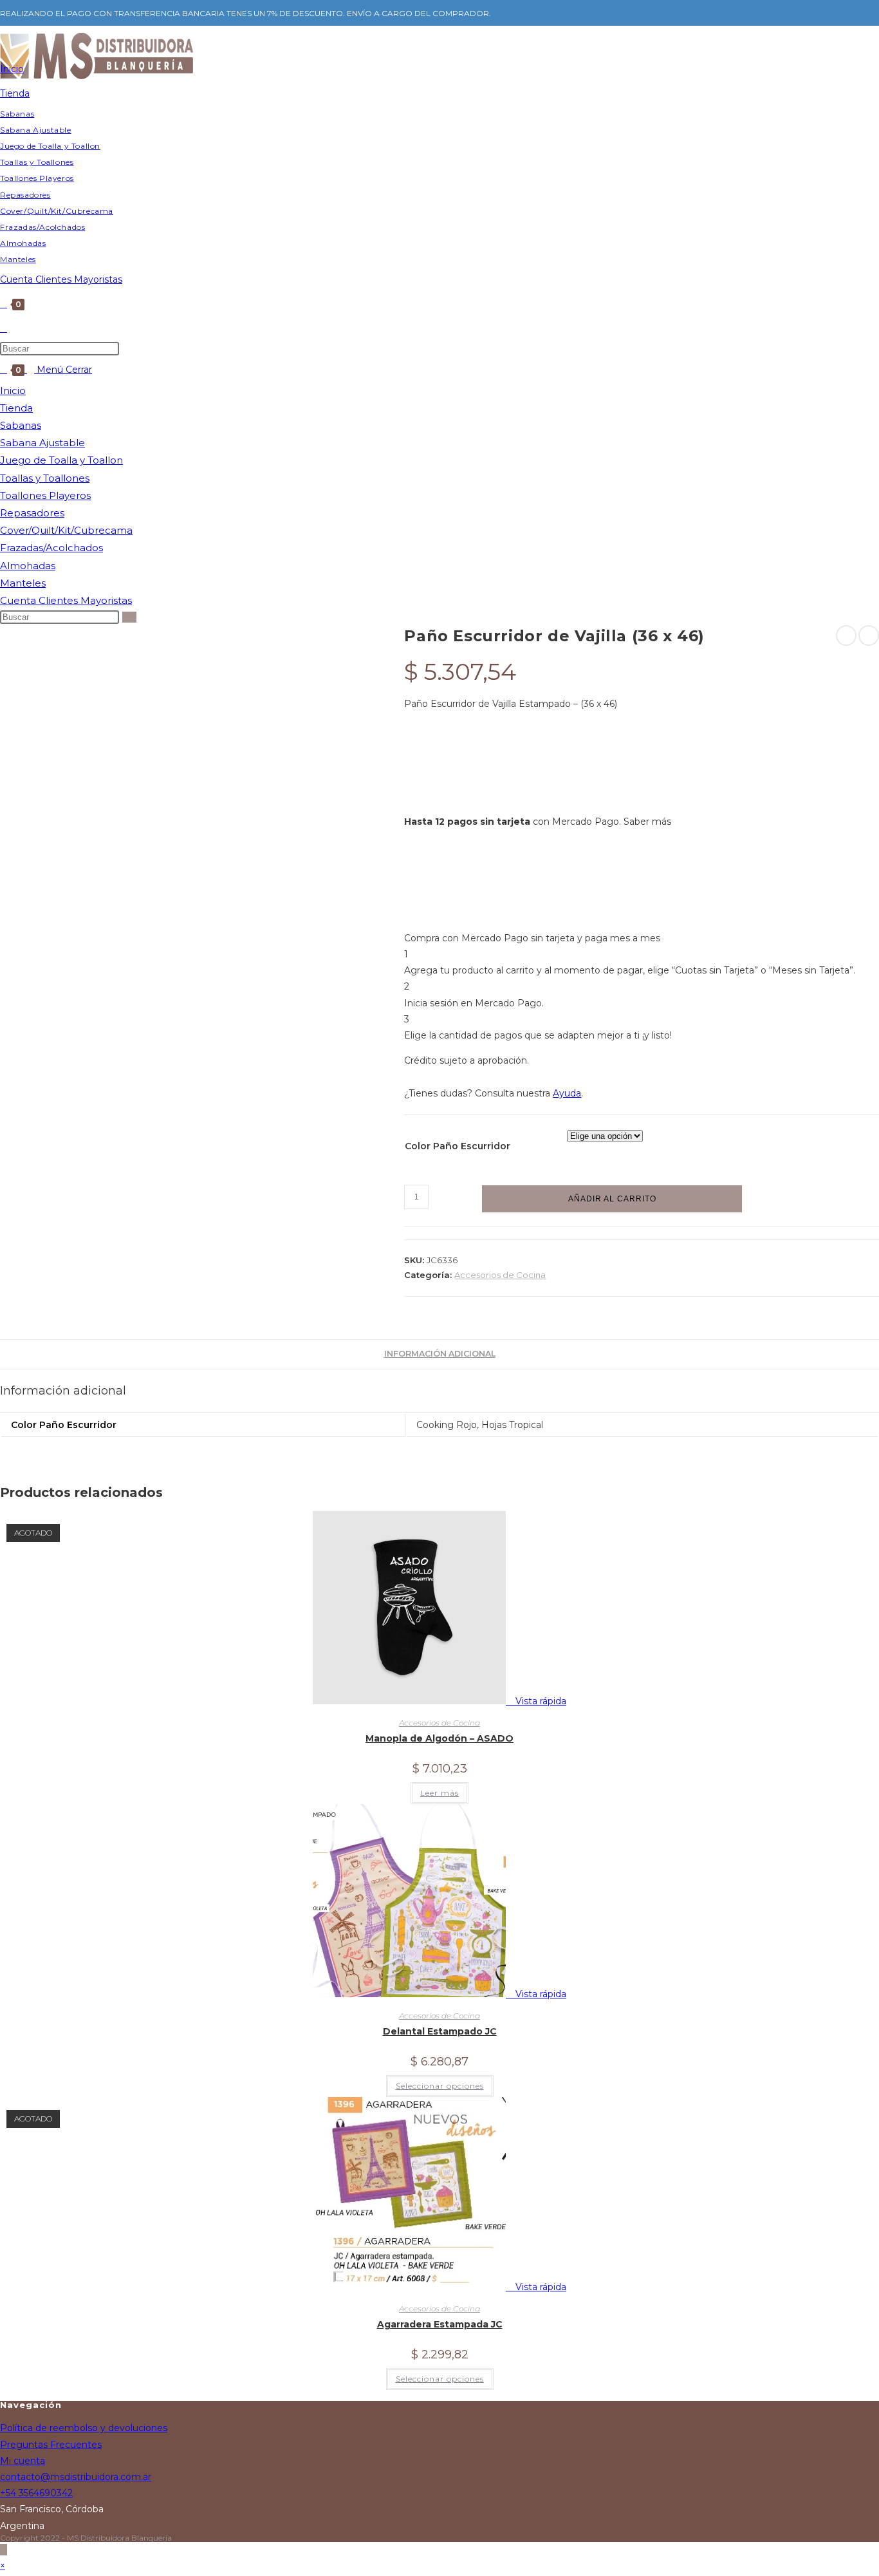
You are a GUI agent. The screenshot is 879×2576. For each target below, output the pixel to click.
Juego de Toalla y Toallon (61, 460)
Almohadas (28, 566)
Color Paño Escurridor (458, 1146)
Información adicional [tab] (440, 1354)
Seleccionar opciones (440, 2086)
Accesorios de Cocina (500, 1275)
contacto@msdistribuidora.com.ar (76, 2477)
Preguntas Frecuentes (51, 2445)
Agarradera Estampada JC (440, 2324)
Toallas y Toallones (45, 478)
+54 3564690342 (36, 2493)
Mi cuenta (23, 2461)
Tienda (16, 408)
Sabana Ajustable (42, 443)
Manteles (23, 583)
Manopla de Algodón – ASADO (439, 1738)
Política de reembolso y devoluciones (84, 2428)
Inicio (13, 390)
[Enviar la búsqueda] (129, 617)
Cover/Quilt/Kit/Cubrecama (66, 530)
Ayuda (567, 1093)
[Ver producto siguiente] (869, 635)
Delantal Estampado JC (440, 2031)
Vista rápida (540, 1701)
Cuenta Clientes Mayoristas (66, 600)
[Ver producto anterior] (846, 635)
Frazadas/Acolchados (51, 548)
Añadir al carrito (612, 1199)
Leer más (439, 1793)
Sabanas (21, 425)
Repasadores (32, 513)
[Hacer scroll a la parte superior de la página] (4, 2550)
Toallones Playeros (45, 495)
